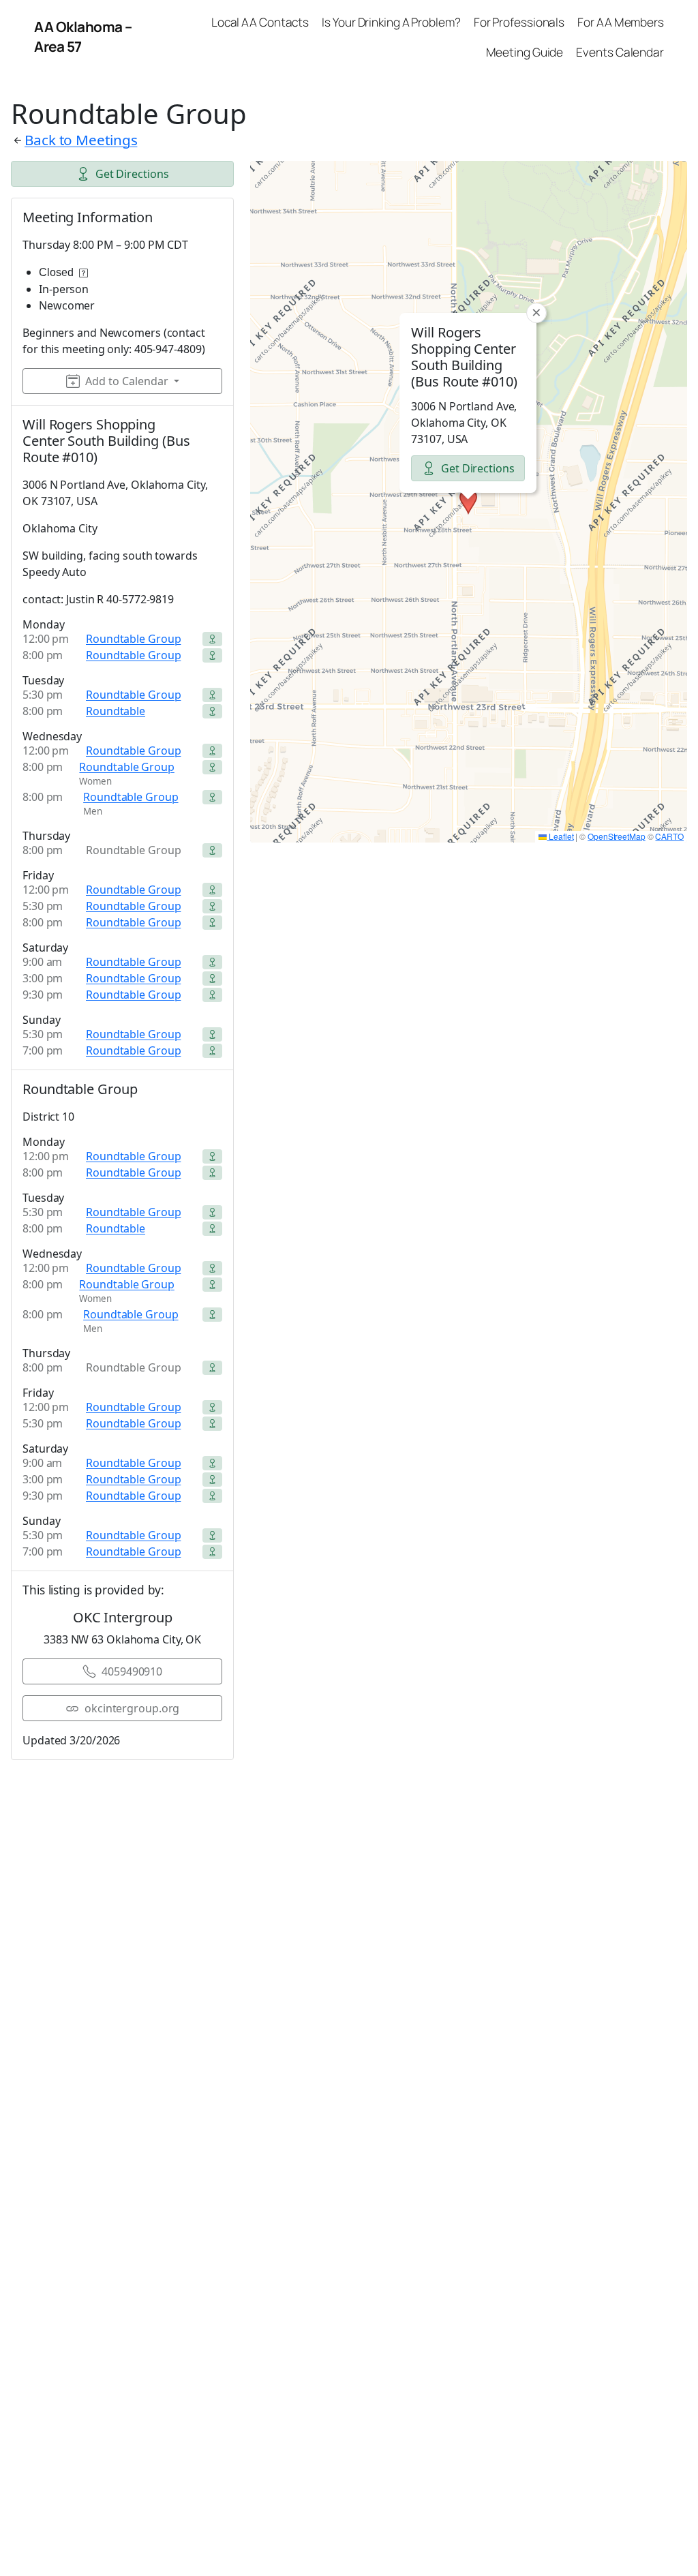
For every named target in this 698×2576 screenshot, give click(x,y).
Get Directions (132, 174)
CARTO (669, 836)
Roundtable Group (133, 639)
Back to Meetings (81, 140)
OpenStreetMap (617, 836)
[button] (468, 502)
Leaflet (560, 836)
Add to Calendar (127, 381)
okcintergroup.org (132, 1708)
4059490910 (132, 1671)
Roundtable (116, 711)
